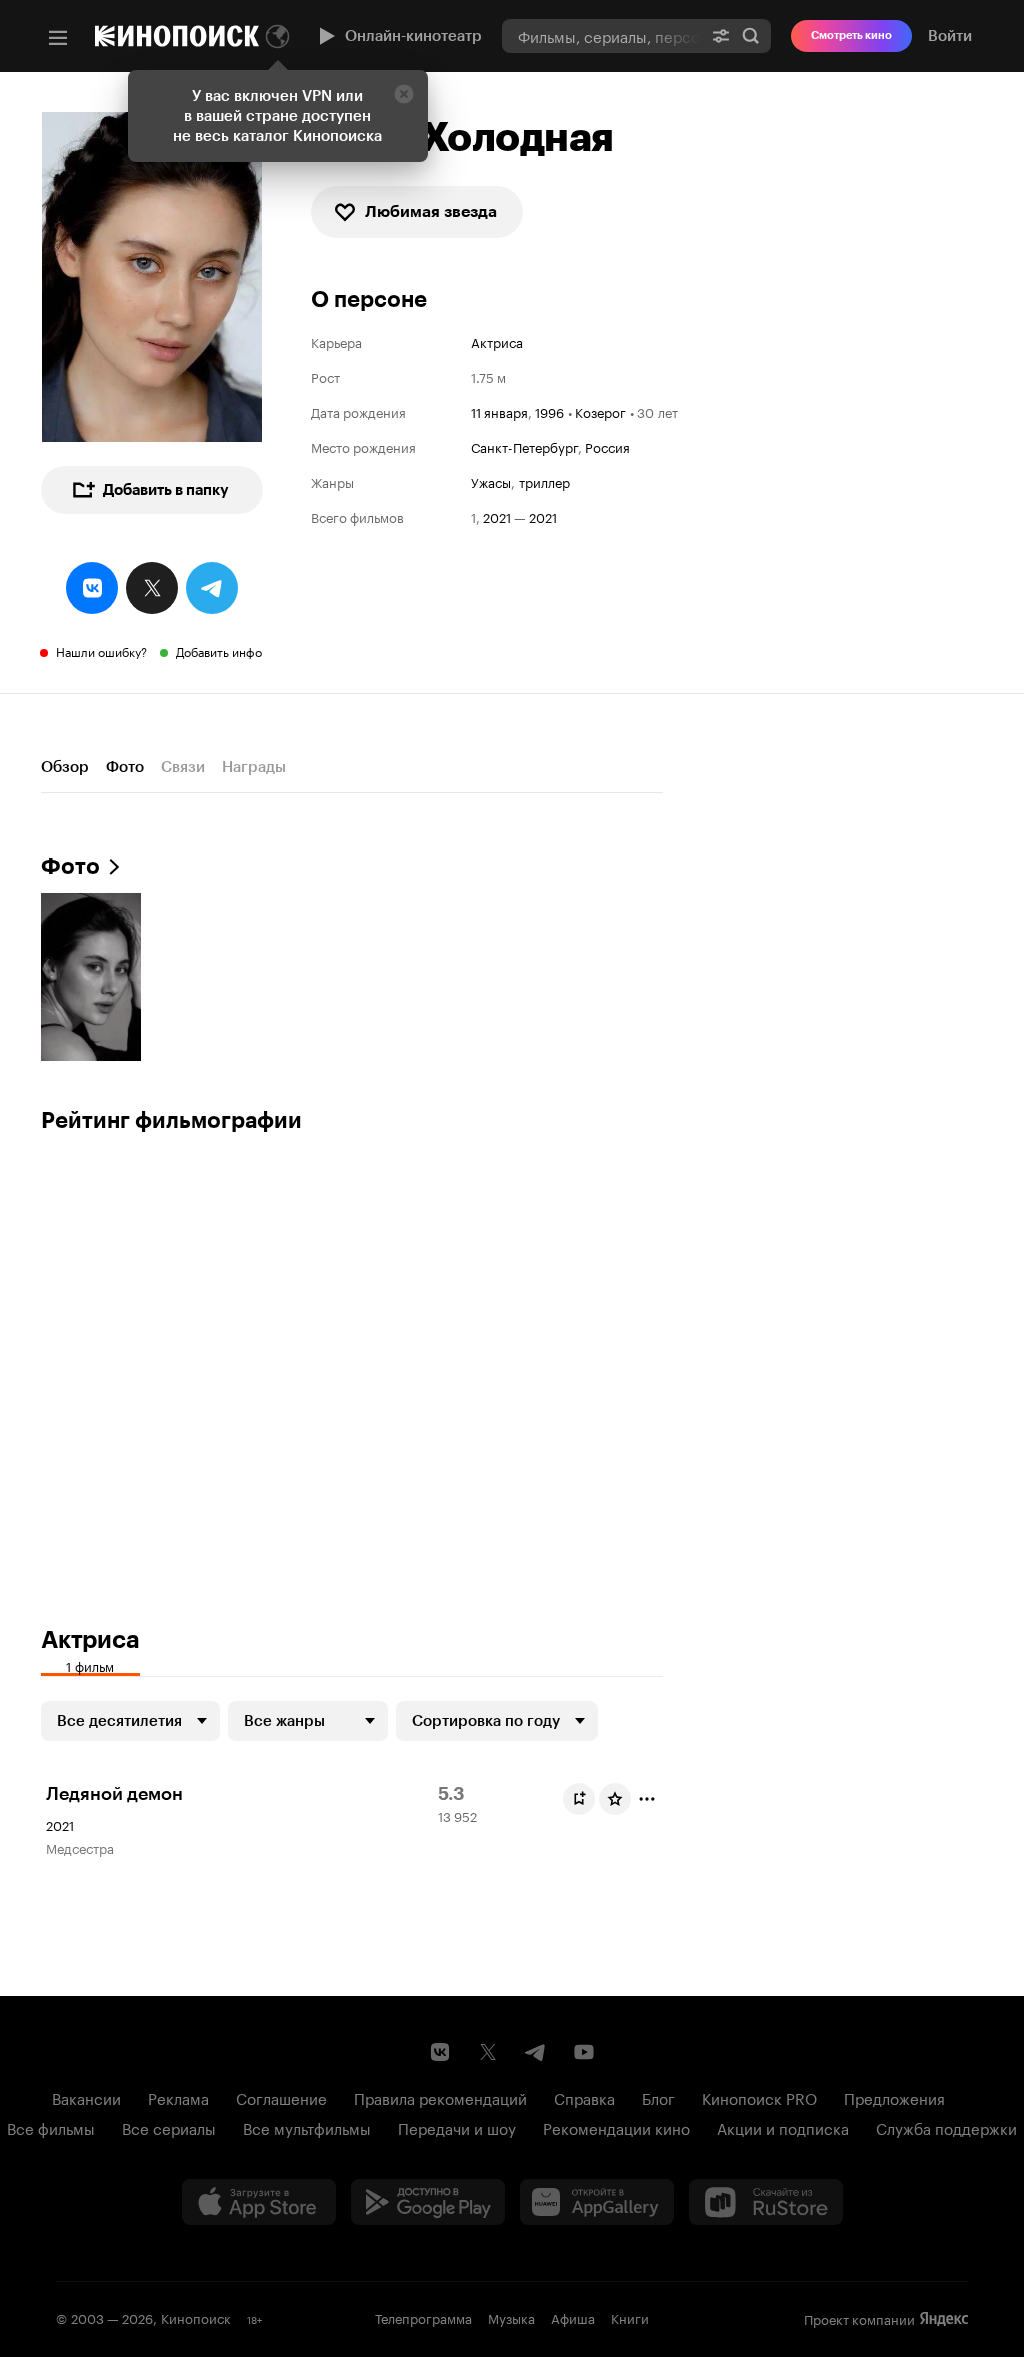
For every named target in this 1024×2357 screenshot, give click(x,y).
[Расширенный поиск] (721, 35)
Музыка (511, 2317)
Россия (607, 446)
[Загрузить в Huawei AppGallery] (597, 2202)
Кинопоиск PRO (759, 2097)
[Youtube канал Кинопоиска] (584, 2052)
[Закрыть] (404, 94)
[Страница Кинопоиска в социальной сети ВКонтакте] (440, 2052)
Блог (658, 2097)
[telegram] (212, 588)
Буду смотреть (579, 1799)
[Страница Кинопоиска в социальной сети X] (488, 2052)
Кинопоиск (196, 2317)
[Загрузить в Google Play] (428, 2202)
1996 (549, 411)
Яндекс (944, 2319)
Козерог (600, 411)
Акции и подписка (783, 2127)
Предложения (894, 2097)
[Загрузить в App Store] (259, 2202)
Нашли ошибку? (101, 650)
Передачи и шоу (457, 2127)
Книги (630, 2317)
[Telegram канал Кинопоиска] (536, 2052)
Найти (751, 35)
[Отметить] (647, 1799)
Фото (125, 767)
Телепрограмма (423, 2317)
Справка (584, 2097)
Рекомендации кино (616, 2127)
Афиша (573, 2317)
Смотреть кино (851, 35)
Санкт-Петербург (524, 446)
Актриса (497, 341)
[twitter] (152, 588)
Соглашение (281, 2097)
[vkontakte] (92, 588)
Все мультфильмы (307, 2127)
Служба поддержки (946, 2127)
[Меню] (58, 38)
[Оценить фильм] (615, 1799)
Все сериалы (169, 2127)
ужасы (491, 481)
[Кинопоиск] (177, 36)
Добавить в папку (166, 490)
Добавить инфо (219, 650)
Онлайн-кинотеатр (413, 36)
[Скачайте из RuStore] (766, 2202)
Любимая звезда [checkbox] (431, 211)
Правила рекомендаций (440, 2097)
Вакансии (86, 2097)
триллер (544, 481)
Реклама (178, 2097)
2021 (497, 516)
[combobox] (601, 35)
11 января (499, 411)
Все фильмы (51, 2127)
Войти (950, 36)
